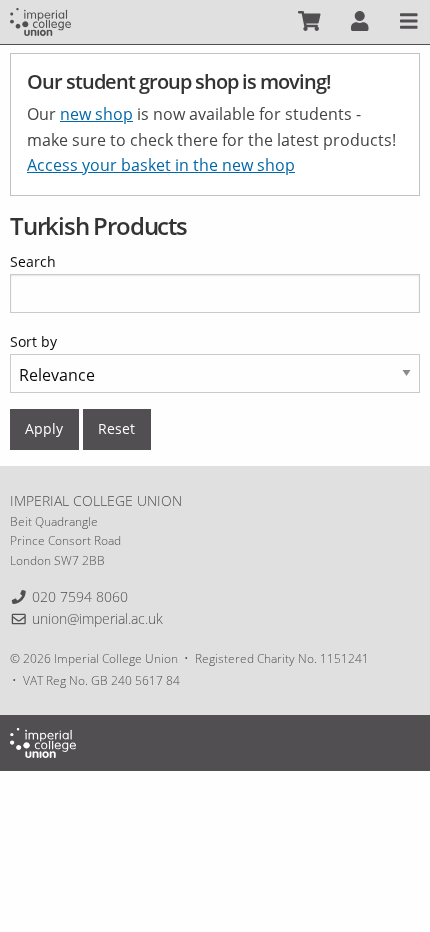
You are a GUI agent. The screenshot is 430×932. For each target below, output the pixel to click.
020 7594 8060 (80, 596)
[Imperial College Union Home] (40, 20)
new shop (96, 114)
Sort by (33, 341)
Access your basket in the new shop (161, 165)
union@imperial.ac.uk (97, 618)
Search (33, 261)
